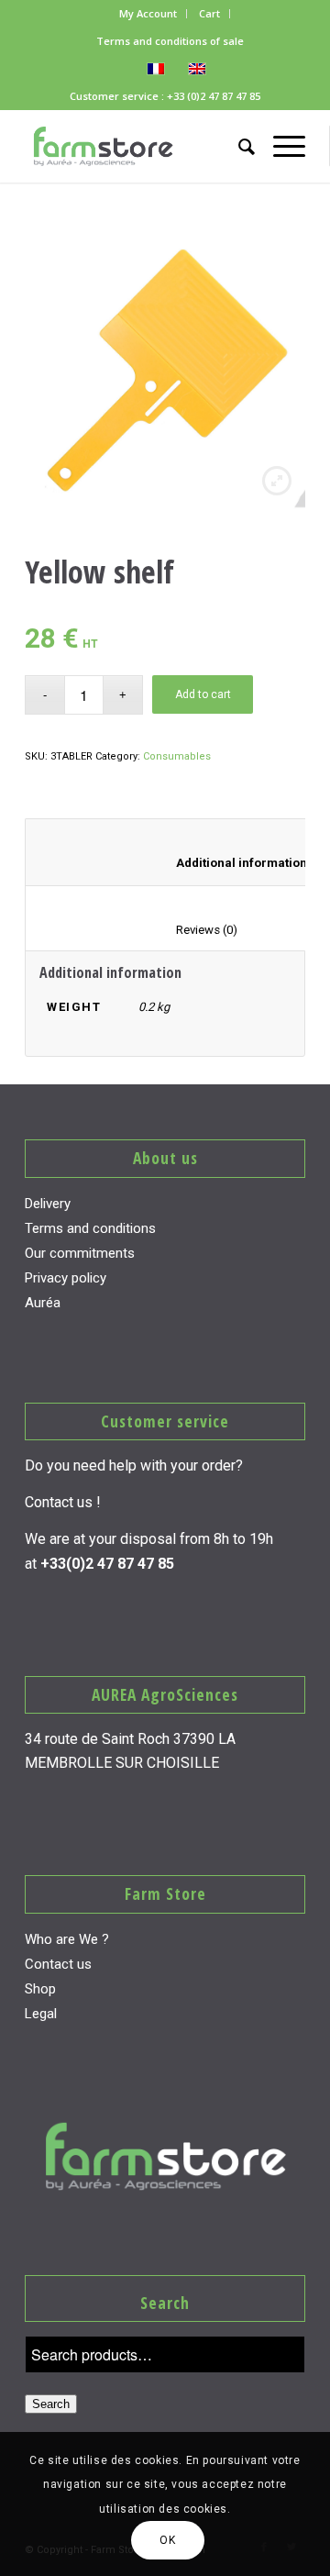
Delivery (48, 1204)
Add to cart (203, 694)
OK (167, 2540)
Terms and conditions (90, 1228)
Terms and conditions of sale (170, 41)
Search (51, 2404)
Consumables (177, 756)
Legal (41, 2014)
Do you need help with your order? (134, 1466)
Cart (209, 13)
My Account (148, 13)
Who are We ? (67, 1939)
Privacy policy (66, 1278)
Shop (40, 1989)
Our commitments (80, 1253)
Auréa (43, 1303)
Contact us (58, 1964)
